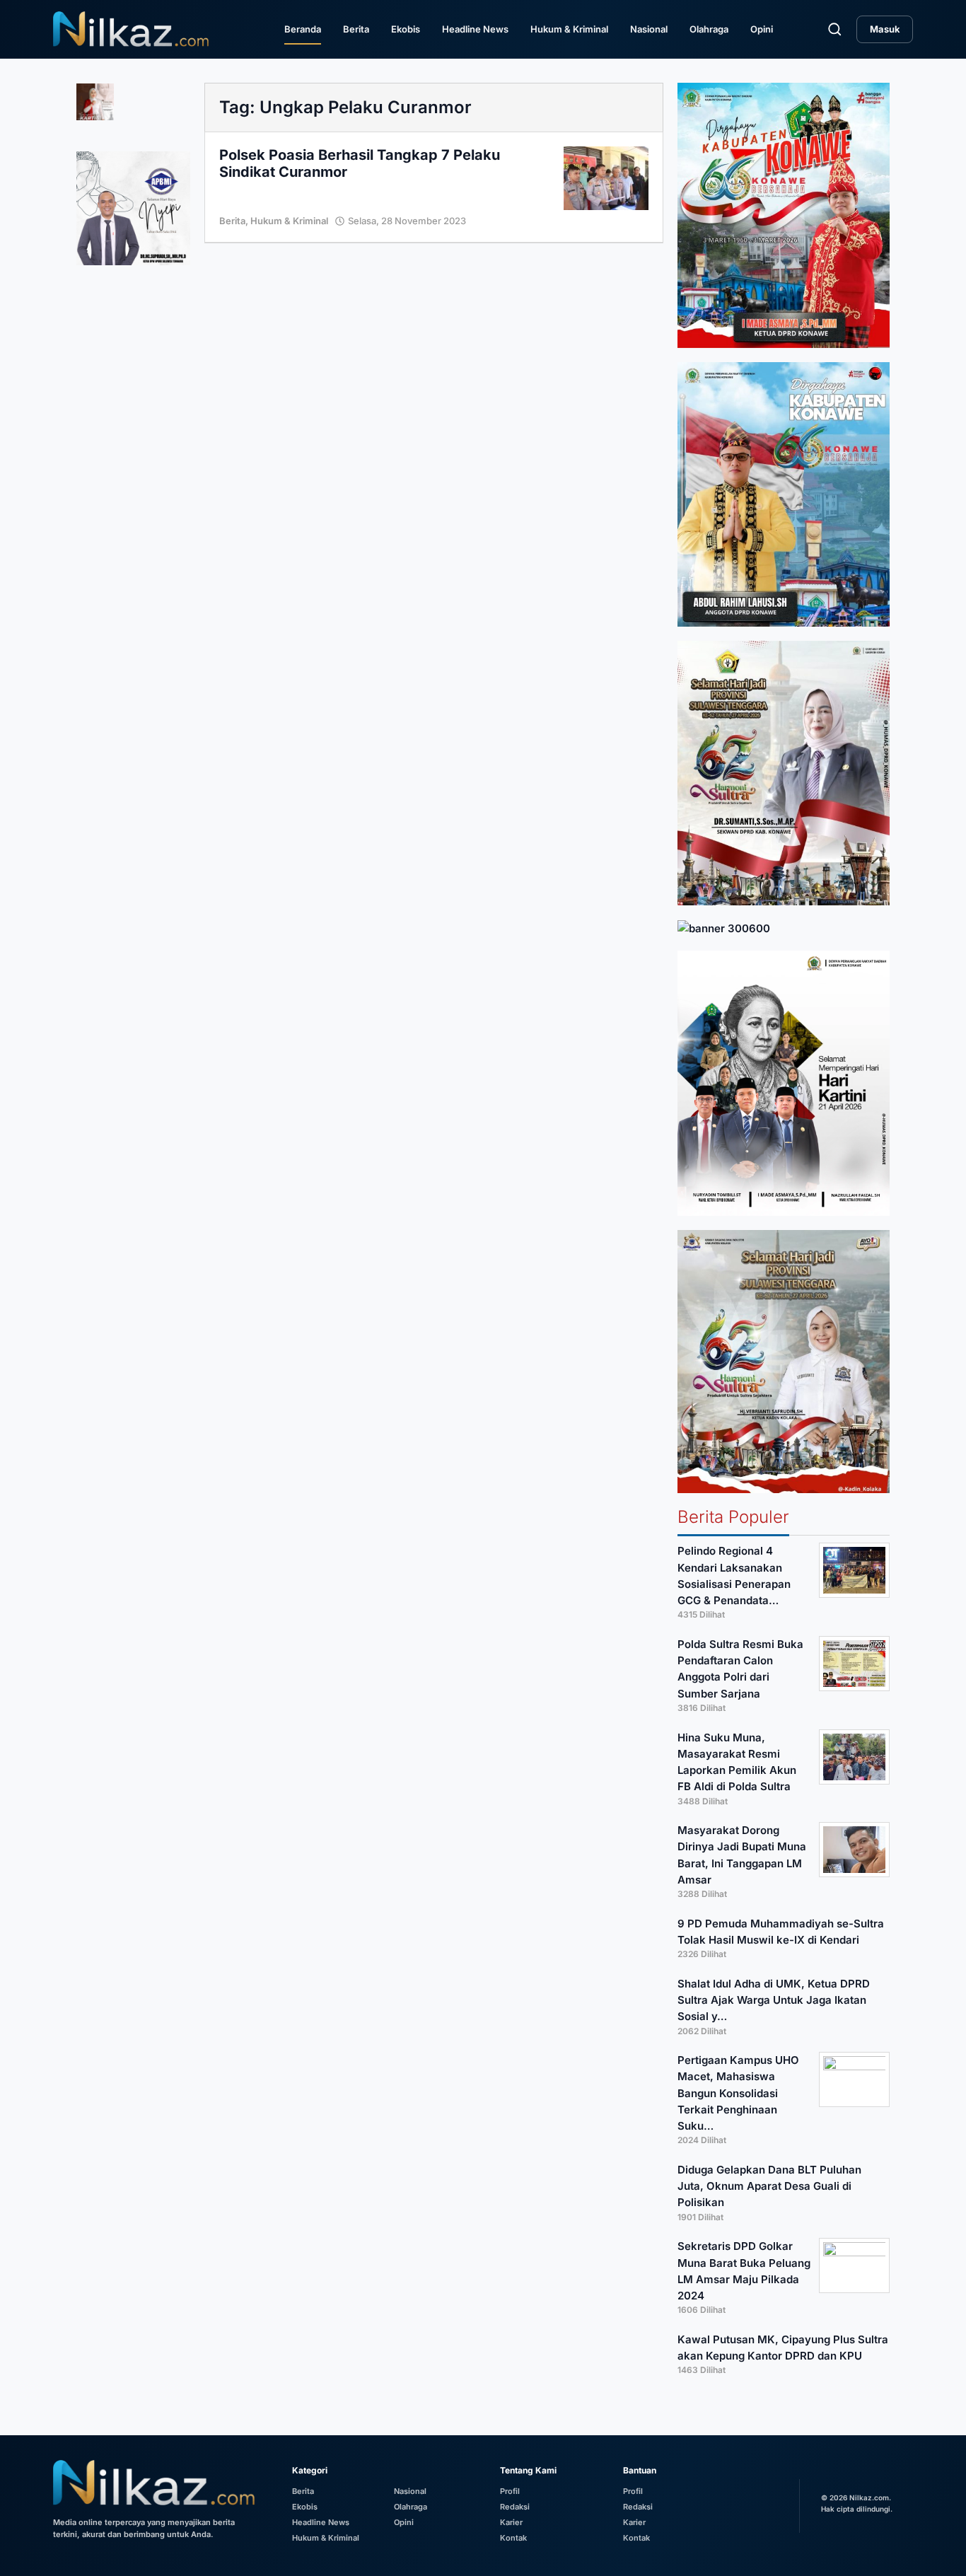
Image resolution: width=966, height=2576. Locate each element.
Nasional (649, 29)
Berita (356, 29)
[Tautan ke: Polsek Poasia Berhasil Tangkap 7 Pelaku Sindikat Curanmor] (606, 177)
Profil (510, 2491)
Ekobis (406, 29)
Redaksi (515, 2507)
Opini (762, 29)
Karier (511, 2522)
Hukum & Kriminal (569, 29)
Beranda (303, 29)
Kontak (513, 2538)
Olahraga (709, 29)
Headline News (475, 29)
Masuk (885, 29)
